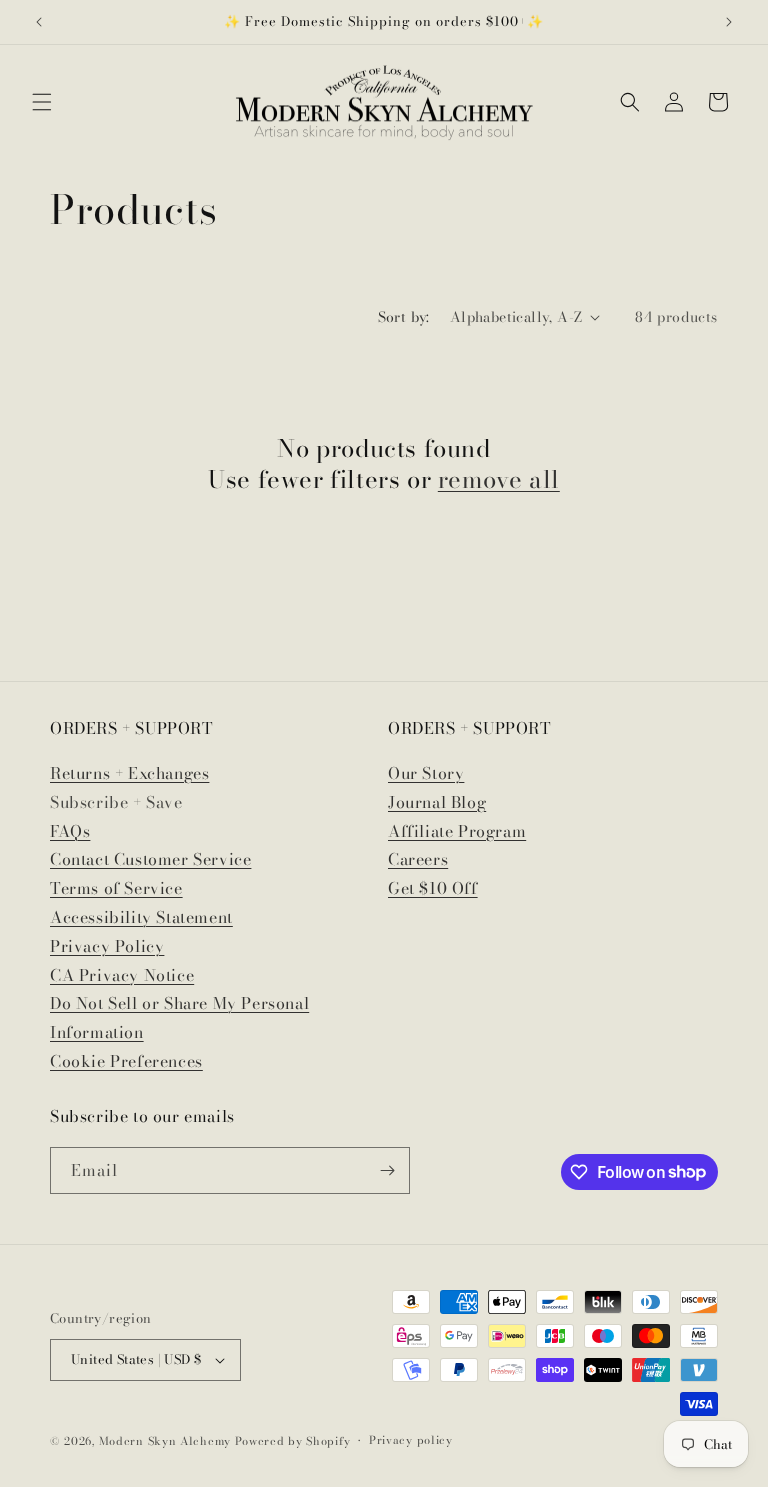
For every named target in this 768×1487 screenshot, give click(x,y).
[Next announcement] (729, 22)
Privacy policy (411, 1440)
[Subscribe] (387, 1170)
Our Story (426, 773)
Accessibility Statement (141, 917)
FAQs (70, 831)
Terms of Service (116, 888)
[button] (42, 102)
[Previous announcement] (39, 22)
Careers (418, 859)
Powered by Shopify (293, 1441)
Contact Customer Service (150, 859)
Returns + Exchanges (129, 773)
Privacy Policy (107, 946)
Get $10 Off (433, 888)
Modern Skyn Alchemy (165, 1441)
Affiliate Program (457, 831)
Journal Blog (437, 802)
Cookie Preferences (126, 1061)
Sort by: (404, 317)
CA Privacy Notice (122, 975)
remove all (499, 479)
